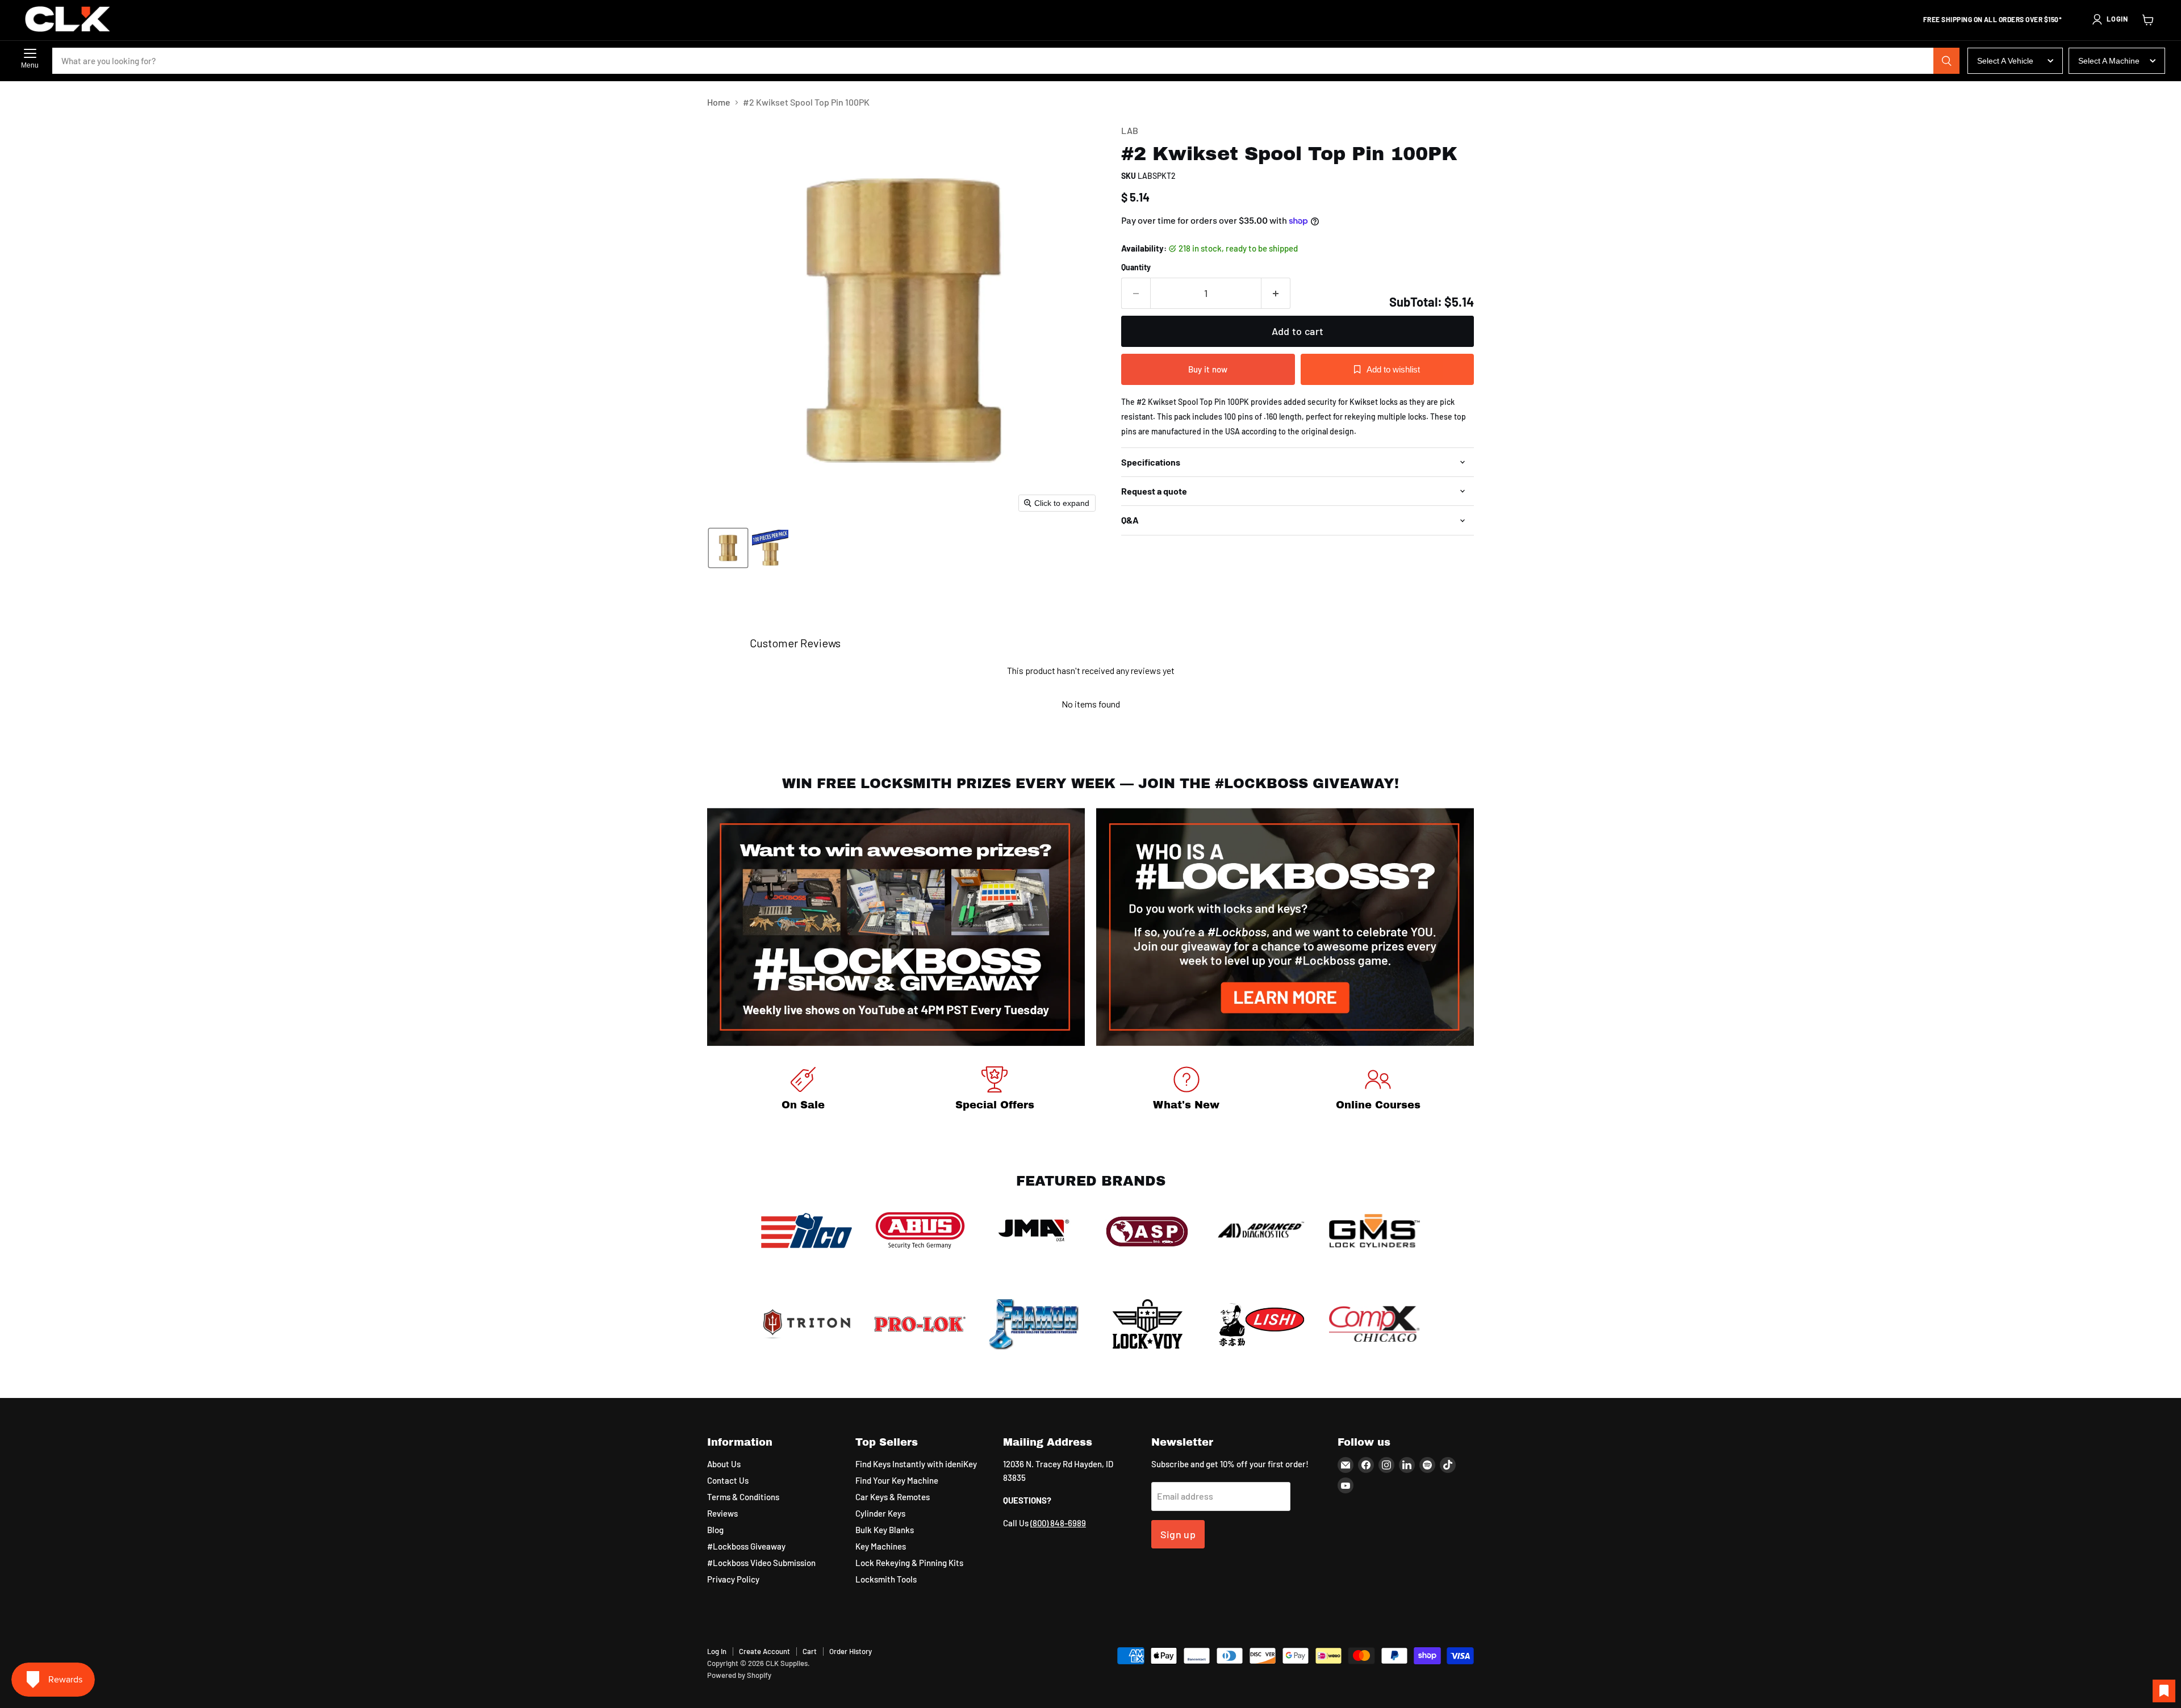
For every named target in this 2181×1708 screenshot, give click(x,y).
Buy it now (1208, 369)
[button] (2109, 19)
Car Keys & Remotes (893, 1497)
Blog (715, 1530)
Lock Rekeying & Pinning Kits (909, 1563)
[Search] (1946, 61)
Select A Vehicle (2005, 61)
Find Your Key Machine (897, 1480)
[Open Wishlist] (2164, 1691)
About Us (724, 1464)
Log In (717, 1651)
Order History (851, 1651)
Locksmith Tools (886, 1579)
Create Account (764, 1651)
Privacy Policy (733, 1579)
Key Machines (881, 1546)
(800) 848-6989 (1058, 1523)
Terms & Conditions (743, 1497)
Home (719, 102)
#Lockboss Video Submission (761, 1563)
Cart (810, 1651)
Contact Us (728, 1480)
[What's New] (1186, 1090)
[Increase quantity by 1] (1276, 293)
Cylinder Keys (880, 1513)
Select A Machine (2109, 61)
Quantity (1136, 267)
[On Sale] (803, 1090)
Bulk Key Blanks (885, 1530)
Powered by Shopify (739, 1675)
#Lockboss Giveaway (746, 1546)
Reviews (722, 1513)
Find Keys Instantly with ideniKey (916, 1464)
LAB (1130, 130)
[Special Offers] (995, 1090)
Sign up (1178, 1534)
